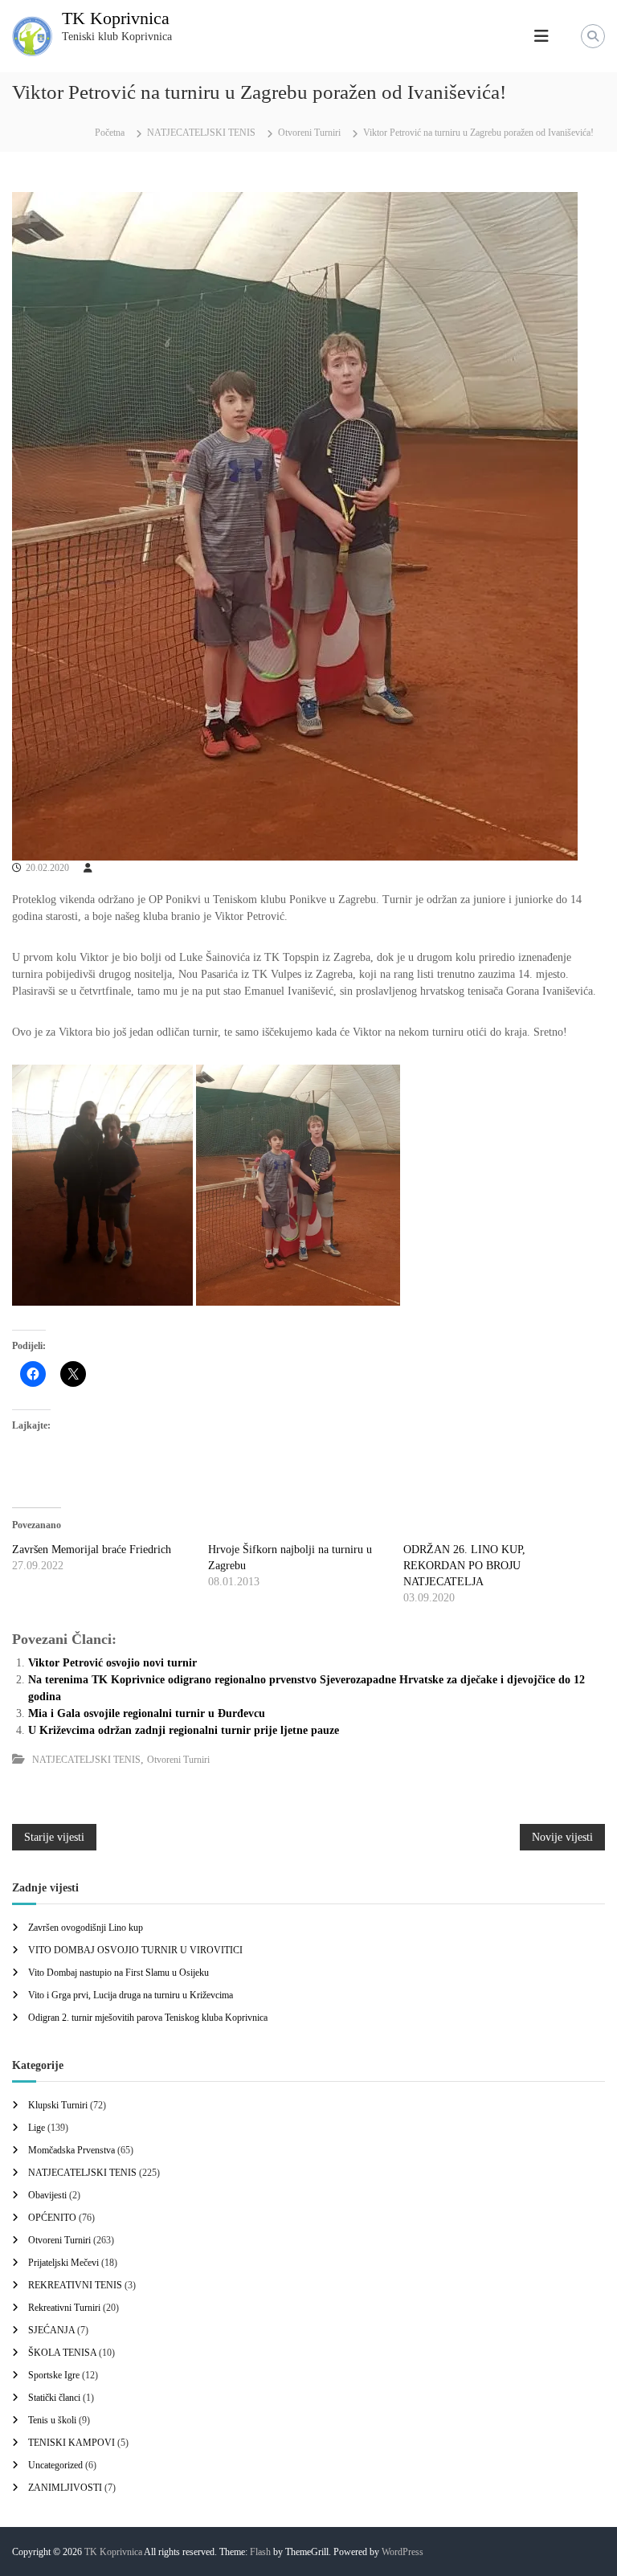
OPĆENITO (52, 2218)
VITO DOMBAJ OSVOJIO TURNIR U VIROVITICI (135, 1950)
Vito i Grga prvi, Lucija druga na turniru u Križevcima (131, 1995)
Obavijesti (47, 2195)
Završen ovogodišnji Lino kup (86, 1928)
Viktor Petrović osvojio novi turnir (112, 1663)
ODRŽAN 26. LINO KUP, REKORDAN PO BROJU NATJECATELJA (464, 1566)
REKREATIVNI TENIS (75, 2285)
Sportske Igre (54, 2375)
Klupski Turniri (58, 2105)
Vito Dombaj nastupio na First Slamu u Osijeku (118, 1973)
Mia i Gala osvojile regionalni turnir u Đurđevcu (147, 1713)
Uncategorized (55, 2465)
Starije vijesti (54, 1837)
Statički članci (54, 2398)
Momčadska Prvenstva (72, 2150)
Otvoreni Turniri (309, 133)
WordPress (402, 2552)
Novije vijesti (562, 1837)
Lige (37, 2128)
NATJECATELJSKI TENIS (201, 133)
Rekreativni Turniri (64, 2308)
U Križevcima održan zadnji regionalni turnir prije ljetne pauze (184, 1730)
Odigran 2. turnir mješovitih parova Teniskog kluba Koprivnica (148, 2018)
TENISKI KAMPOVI (72, 2443)
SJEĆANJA (51, 2330)
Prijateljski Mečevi (63, 2263)
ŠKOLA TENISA (62, 2353)
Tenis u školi (52, 2420)
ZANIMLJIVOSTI (65, 2488)
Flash (260, 2552)
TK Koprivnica (116, 18)
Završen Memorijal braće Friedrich (92, 1550)
